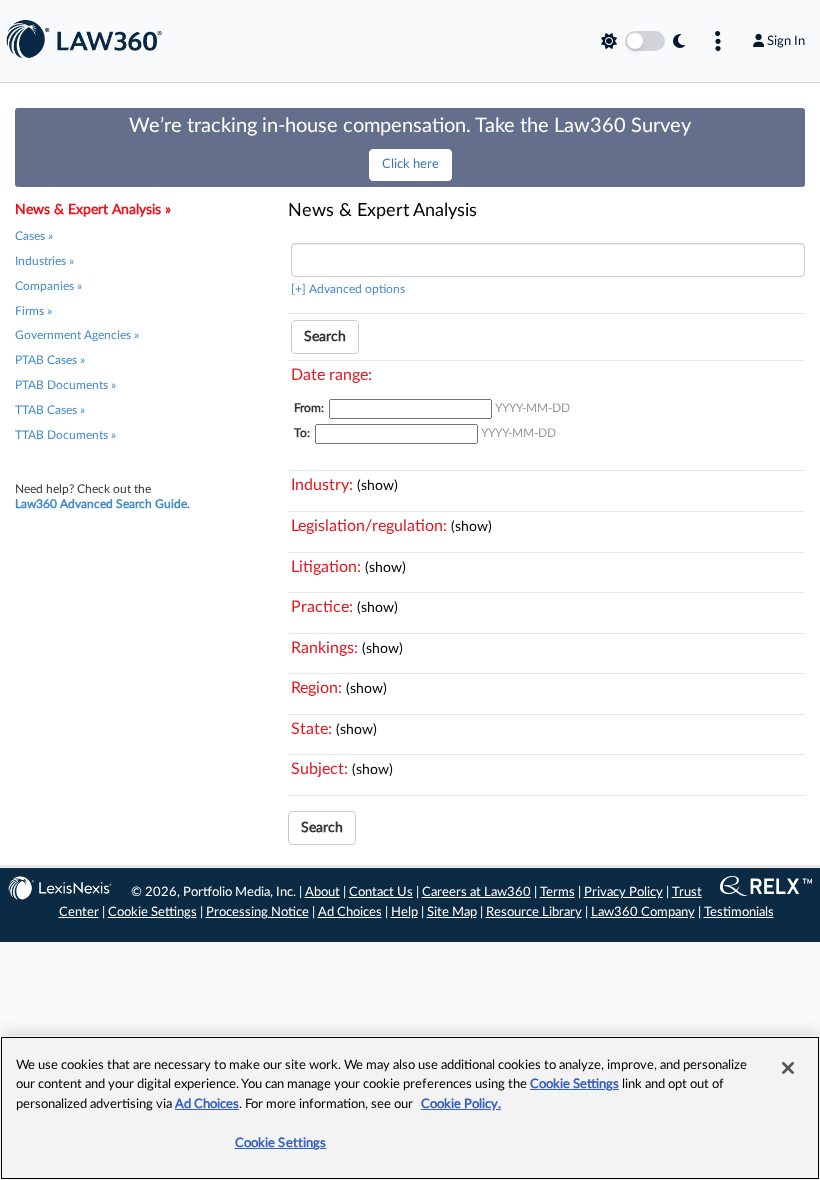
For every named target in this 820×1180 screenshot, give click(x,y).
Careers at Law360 (476, 892)
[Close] (788, 1068)
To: (302, 433)
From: (309, 408)
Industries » (44, 261)
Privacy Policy (623, 892)
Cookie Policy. (461, 1104)
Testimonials (739, 912)
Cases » (34, 236)
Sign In (786, 41)
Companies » (48, 286)
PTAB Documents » (65, 385)
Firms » (33, 311)
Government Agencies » (77, 335)
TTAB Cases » (50, 410)
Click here (410, 164)
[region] (410, 1108)
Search (325, 337)
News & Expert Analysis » (93, 210)
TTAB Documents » (65, 435)
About (322, 892)
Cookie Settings (152, 912)
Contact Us (381, 892)
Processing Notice (257, 912)
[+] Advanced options (348, 289)
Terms (557, 892)
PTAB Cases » (50, 360)
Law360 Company (643, 912)
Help (404, 912)
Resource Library (534, 912)
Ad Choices (350, 912)
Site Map (452, 912)
